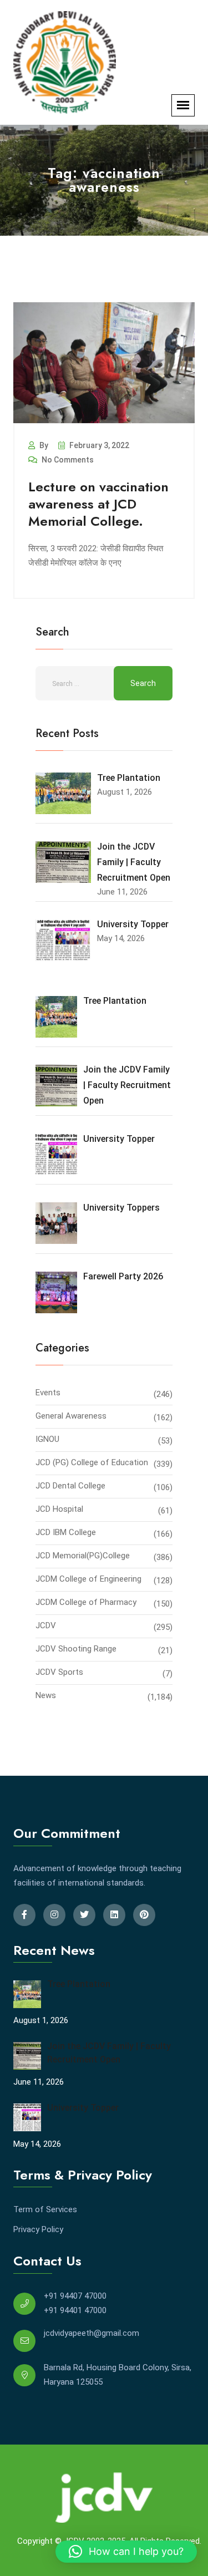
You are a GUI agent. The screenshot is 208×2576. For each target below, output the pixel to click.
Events (48, 1393)
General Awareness (71, 1416)
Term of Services (45, 2209)
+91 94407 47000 (75, 2296)
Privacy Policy (38, 2229)
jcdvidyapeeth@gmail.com (92, 2333)
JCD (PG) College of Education (92, 1462)
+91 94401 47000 (75, 2310)
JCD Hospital (59, 1509)
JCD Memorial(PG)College (83, 1556)
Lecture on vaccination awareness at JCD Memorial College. (98, 504)
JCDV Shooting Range (76, 1649)
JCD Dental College (70, 1486)
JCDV (46, 1625)
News (46, 1695)
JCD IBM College (66, 1532)
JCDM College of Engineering (88, 1579)
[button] (126, 2552)
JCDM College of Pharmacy (86, 1602)
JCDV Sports (59, 1672)
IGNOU (47, 1439)
